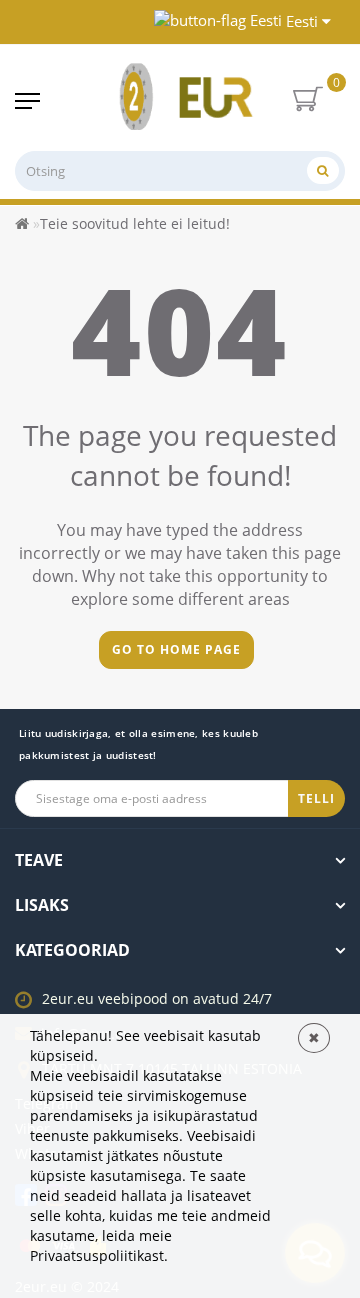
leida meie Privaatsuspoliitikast (101, 1245)
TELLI (316, 798)
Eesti (302, 21)
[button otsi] (323, 170)
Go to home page (176, 649)
